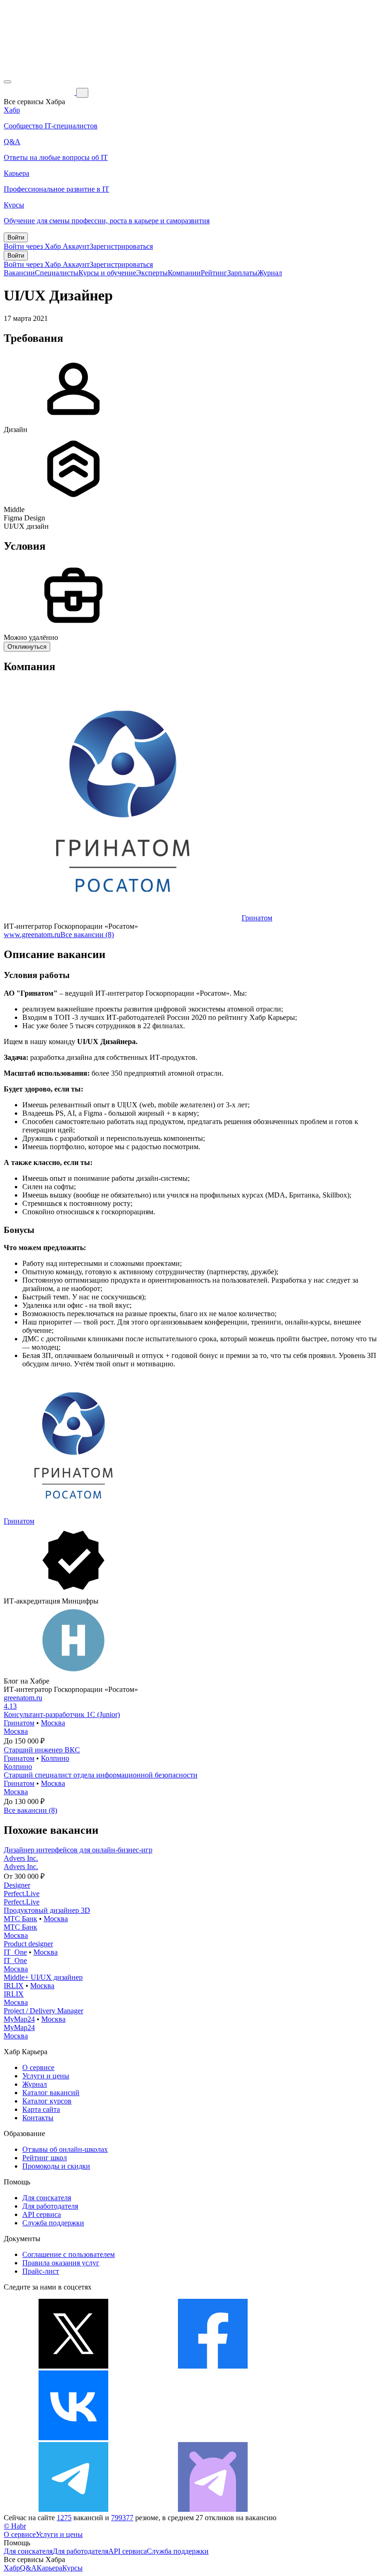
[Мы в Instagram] (213, 2438)
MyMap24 (19, 2019)
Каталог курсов (47, 2101)
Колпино (55, 1758)
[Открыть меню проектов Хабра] (7, 82)
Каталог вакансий (51, 2093)
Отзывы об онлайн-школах (65, 2149)
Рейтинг (214, 273)
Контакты (38, 2118)
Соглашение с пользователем (69, 2254)
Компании (184, 273)
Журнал (270, 273)
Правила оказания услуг (61, 2263)
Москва (53, 1723)
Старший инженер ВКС (42, 1750)
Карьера (49, 2568)
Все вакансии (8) (87, 935)
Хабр (12, 2568)
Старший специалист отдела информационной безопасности (101, 1775)
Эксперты (152, 273)
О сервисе (38, 2067)
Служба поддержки (53, 2223)
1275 (64, 2518)
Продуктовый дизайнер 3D (47, 1910)
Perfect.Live (22, 1894)
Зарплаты (242, 273)
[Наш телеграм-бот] (213, 2509)
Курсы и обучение (107, 273)
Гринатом (257, 918)
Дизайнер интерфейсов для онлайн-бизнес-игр (78, 1850)
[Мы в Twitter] (73, 2366)
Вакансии (19, 273)
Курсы (72, 2568)
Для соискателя (47, 2198)
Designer (17, 1885)
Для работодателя (50, 2206)
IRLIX (14, 1986)
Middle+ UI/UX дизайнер (43, 1977)
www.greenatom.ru (32, 935)
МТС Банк (20, 1919)
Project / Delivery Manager (43, 2011)
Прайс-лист (41, 2271)
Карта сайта (41, 2109)
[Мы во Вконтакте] (73, 2438)
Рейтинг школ (45, 2158)
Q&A (28, 2568)
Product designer (28, 1944)
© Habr (15, 2526)
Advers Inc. (21, 1858)
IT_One (15, 1952)
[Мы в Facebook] (213, 2366)
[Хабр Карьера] (40, 92)
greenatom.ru (23, 1698)
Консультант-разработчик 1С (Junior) (62, 1714)
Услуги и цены (46, 2076)
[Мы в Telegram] (73, 2509)
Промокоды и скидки (56, 2166)
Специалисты (57, 273)
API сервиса (42, 2214)
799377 (122, 2518)
